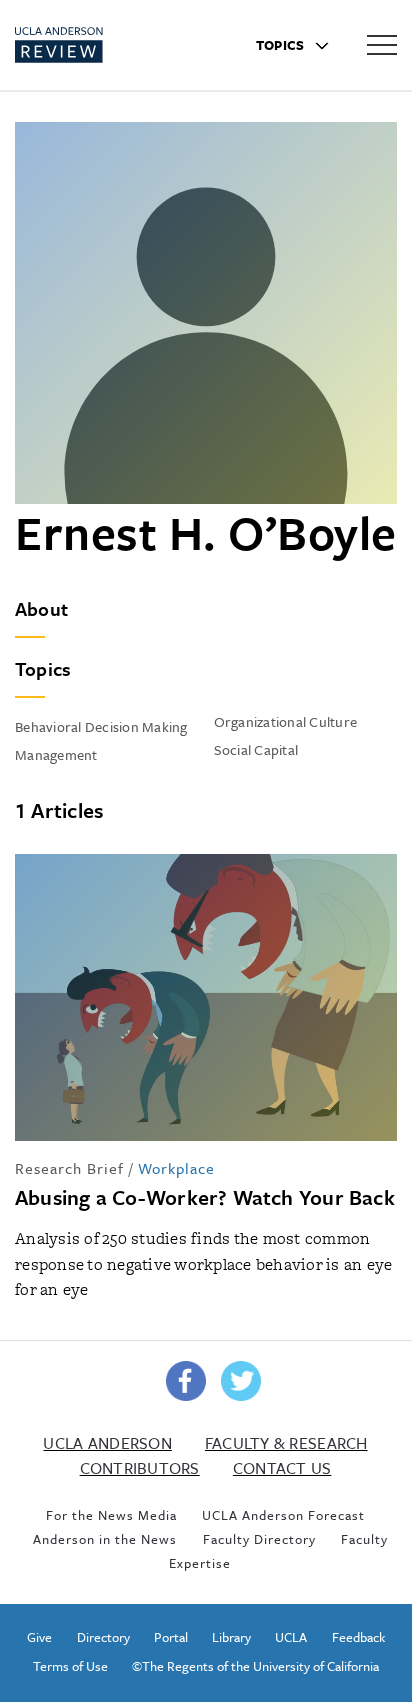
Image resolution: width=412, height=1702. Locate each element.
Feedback (358, 1637)
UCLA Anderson (107, 1443)
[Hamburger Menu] (382, 44)
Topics (282, 45)
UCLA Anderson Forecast (283, 1515)
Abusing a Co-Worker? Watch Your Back (205, 1197)
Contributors (140, 1468)
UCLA (291, 1637)
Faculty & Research (286, 1443)
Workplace (176, 1168)
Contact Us (282, 1468)
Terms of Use (70, 1666)
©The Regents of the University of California (255, 1666)
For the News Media (111, 1515)
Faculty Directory (259, 1539)
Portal (171, 1637)
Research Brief (69, 1168)
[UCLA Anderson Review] (94, 45)
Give (39, 1637)
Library (231, 1637)
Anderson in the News (105, 1539)
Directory (103, 1637)
